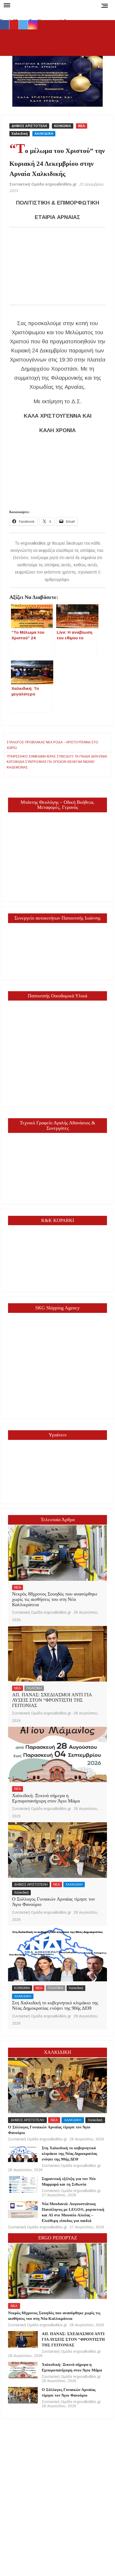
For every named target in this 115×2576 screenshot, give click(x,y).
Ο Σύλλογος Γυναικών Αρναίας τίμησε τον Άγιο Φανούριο (53, 1902)
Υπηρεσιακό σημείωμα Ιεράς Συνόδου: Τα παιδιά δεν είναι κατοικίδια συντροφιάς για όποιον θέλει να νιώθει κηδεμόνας (57, 762)
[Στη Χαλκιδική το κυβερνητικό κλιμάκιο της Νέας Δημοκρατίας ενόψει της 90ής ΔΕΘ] (57, 1954)
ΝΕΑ (82, 126)
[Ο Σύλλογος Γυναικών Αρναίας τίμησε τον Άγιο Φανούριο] (57, 1850)
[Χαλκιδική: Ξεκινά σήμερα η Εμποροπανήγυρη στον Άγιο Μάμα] (57, 1755)
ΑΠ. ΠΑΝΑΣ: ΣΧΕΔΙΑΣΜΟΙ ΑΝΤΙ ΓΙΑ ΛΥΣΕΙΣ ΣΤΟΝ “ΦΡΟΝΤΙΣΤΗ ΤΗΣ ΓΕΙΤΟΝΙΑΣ (52, 1700)
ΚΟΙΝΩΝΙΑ (63, 126)
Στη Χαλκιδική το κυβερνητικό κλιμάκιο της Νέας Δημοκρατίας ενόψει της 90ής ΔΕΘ (55, 2005)
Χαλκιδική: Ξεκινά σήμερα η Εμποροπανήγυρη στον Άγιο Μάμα (46, 1798)
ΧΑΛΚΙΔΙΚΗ (44, 134)
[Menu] (6, 5)
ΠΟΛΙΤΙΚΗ (34, 1688)
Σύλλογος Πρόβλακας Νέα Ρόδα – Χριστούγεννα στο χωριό (52, 745)
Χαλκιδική (20, 134)
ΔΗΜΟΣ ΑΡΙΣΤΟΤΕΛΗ (29, 126)
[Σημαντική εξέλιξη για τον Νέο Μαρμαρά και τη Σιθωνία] (23, 2184)
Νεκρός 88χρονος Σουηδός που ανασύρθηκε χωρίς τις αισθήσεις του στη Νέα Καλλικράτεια (55, 1599)
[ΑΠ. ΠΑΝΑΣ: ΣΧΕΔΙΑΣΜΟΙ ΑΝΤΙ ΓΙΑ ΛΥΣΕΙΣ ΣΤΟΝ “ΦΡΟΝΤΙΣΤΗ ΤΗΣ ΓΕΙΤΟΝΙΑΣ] (57, 1654)
